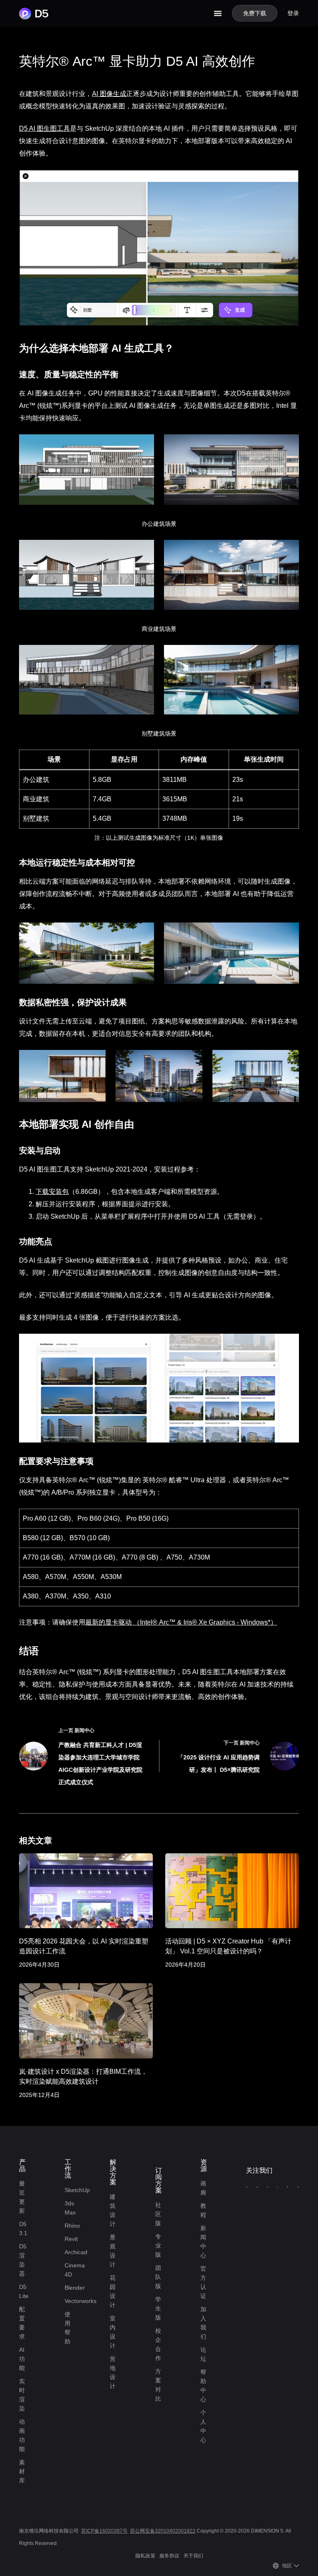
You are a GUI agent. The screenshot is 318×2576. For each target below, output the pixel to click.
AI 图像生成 (109, 94)
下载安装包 (52, 1192)
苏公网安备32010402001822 (163, 2531)
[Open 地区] (296, 2566)
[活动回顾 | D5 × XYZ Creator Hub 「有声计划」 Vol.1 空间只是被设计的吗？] (232, 1891)
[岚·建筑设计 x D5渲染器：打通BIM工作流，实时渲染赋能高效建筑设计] (86, 2021)
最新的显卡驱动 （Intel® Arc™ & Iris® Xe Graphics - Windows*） (181, 1622)
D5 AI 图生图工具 (45, 128)
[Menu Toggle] (218, 13)
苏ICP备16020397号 (104, 2531)
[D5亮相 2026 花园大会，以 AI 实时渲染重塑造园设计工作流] (86, 1891)
